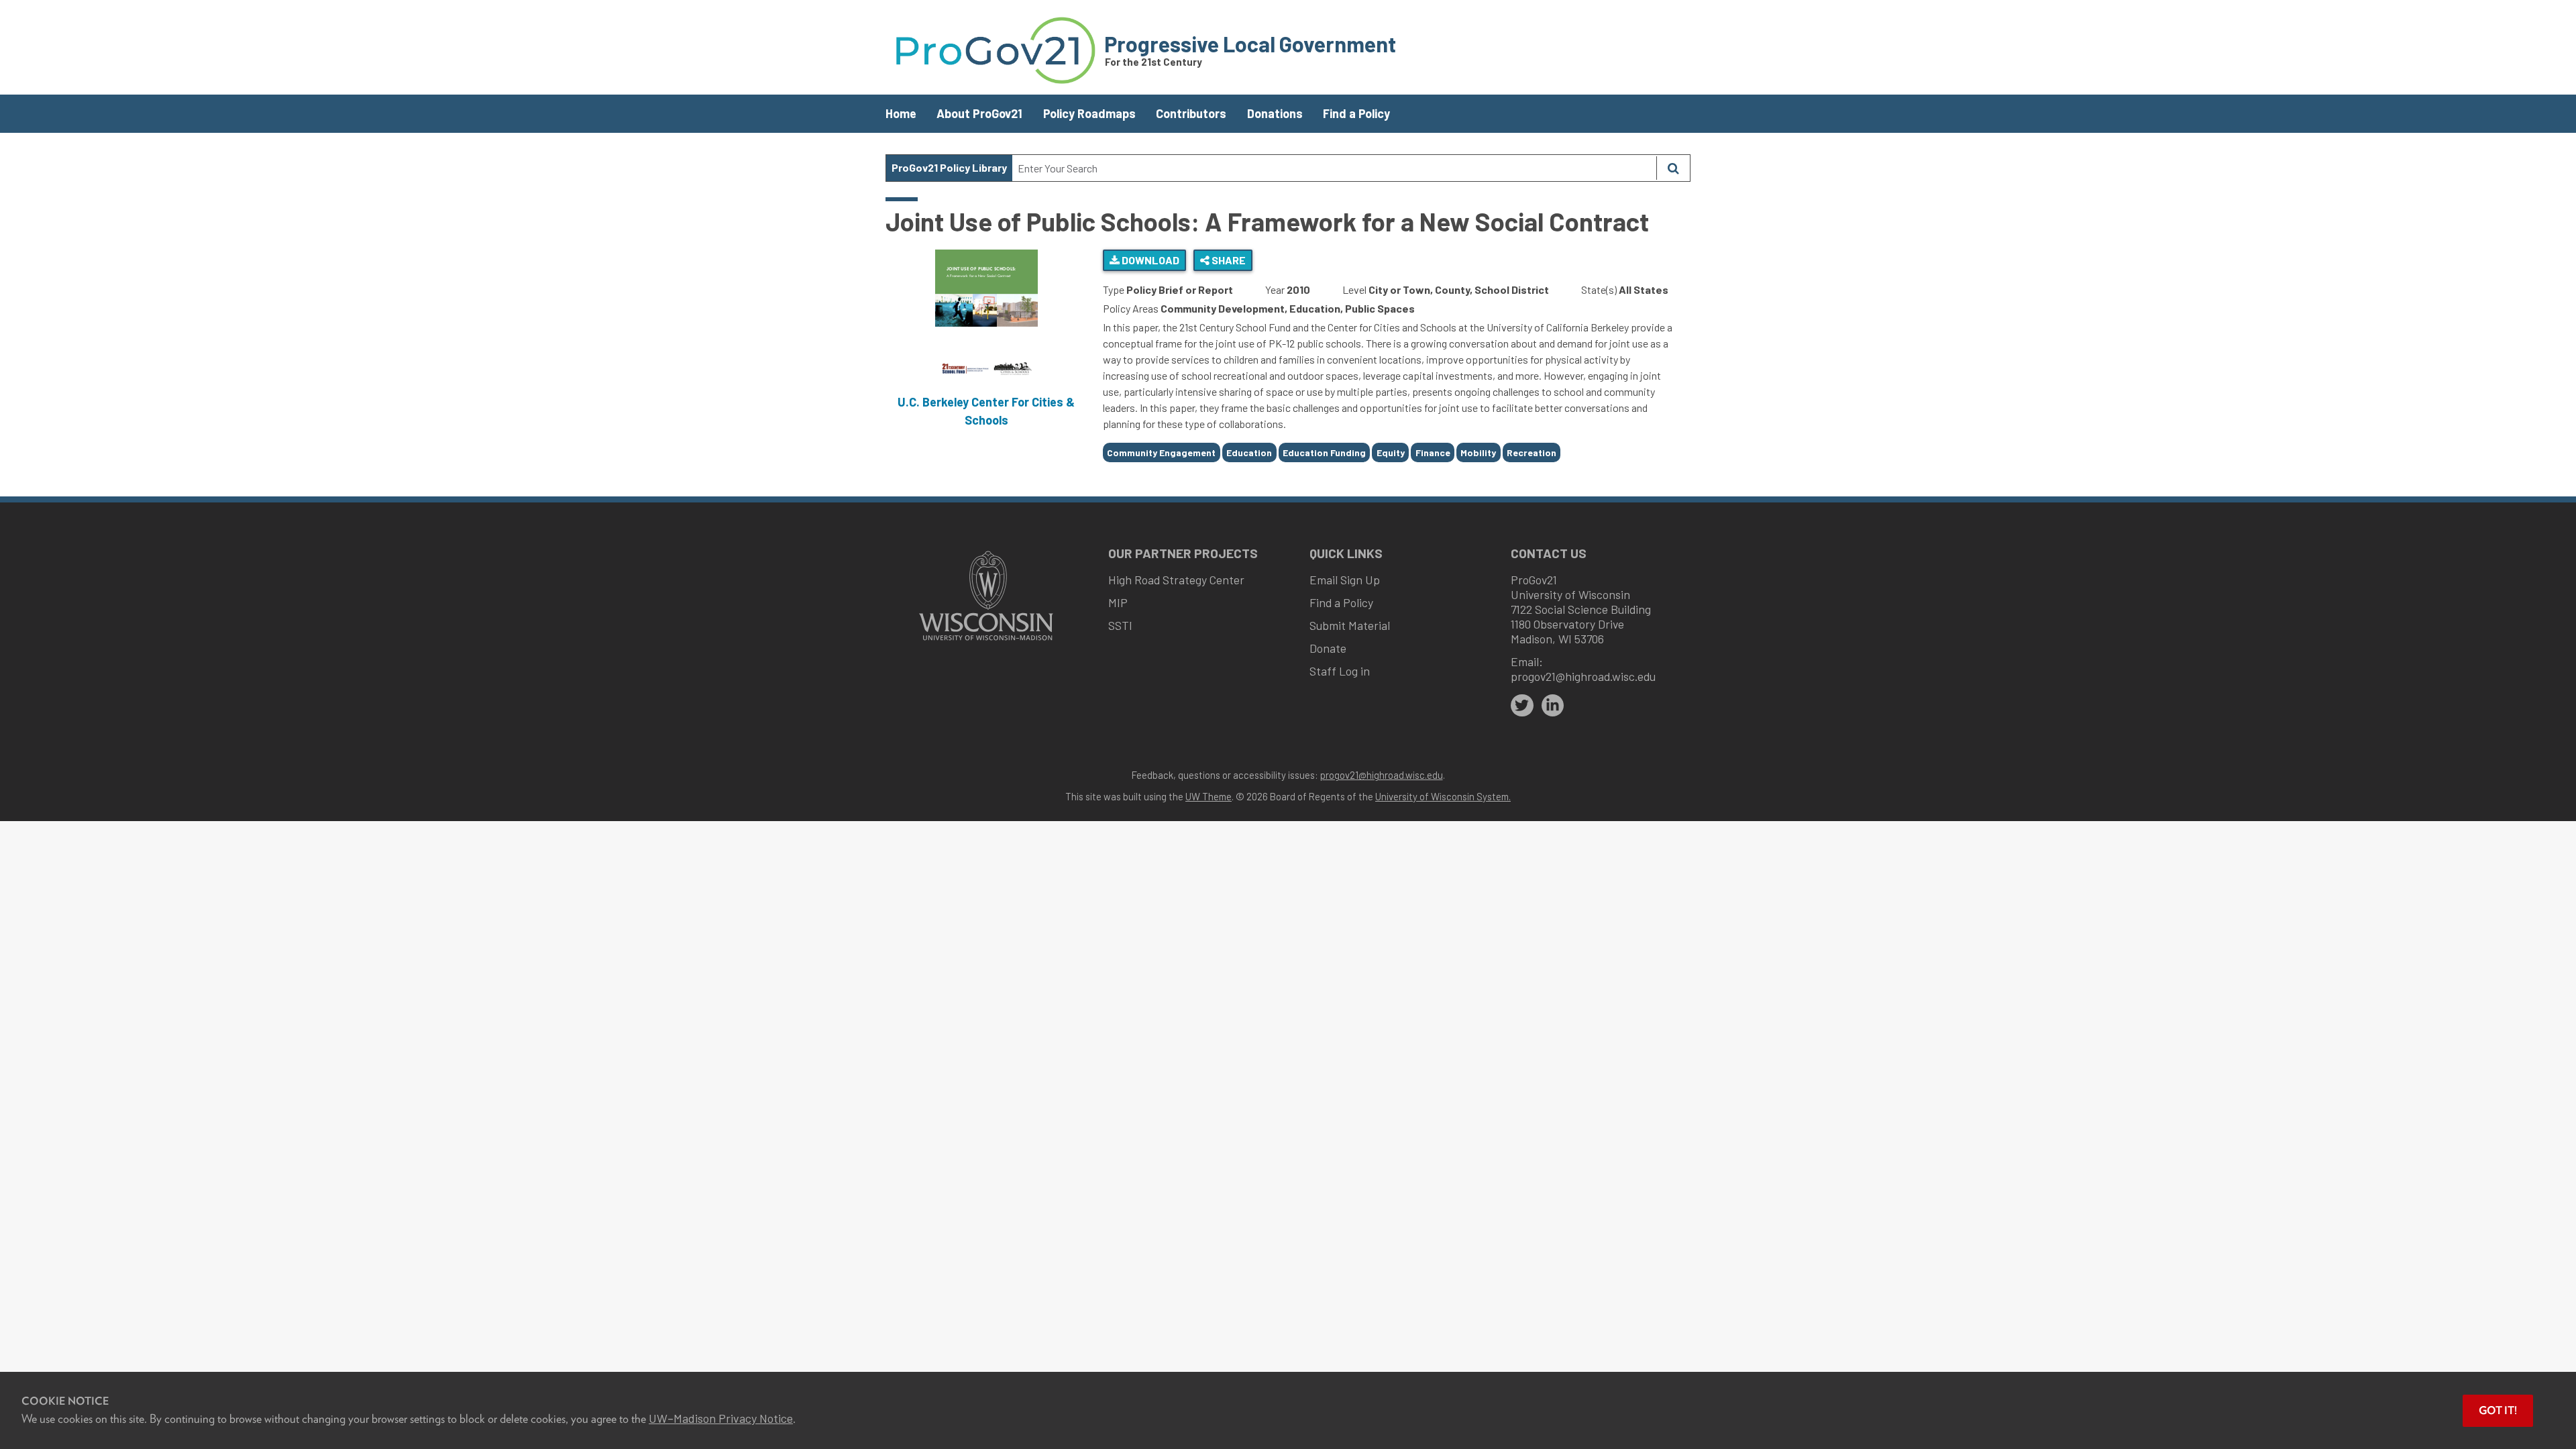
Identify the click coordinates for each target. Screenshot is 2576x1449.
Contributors (1191, 113)
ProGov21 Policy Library (949, 167)
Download (1149, 260)
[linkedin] (1553, 706)
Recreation (1532, 452)
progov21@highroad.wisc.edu (1583, 676)
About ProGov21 (979, 113)
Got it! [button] (2498, 1410)
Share (1228, 260)
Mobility (1478, 452)
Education (1249, 452)
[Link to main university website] (986, 642)
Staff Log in (1340, 671)
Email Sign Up (1345, 580)
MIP (1118, 602)
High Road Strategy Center (1176, 580)
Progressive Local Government (1250, 44)
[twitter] (1522, 706)
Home (901, 113)
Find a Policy (1356, 113)
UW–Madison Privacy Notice (721, 1418)
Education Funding (1324, 452)
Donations (1275, 113)
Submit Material (1350, 625)
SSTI (1120, 625)
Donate (1328, 648)
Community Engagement (1161, 452)
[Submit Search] (1673, 168)
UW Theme (1209, 796)
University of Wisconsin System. (1443, 796)
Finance (1433, 452)
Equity (1391, 452)
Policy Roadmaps (1089, 113)
